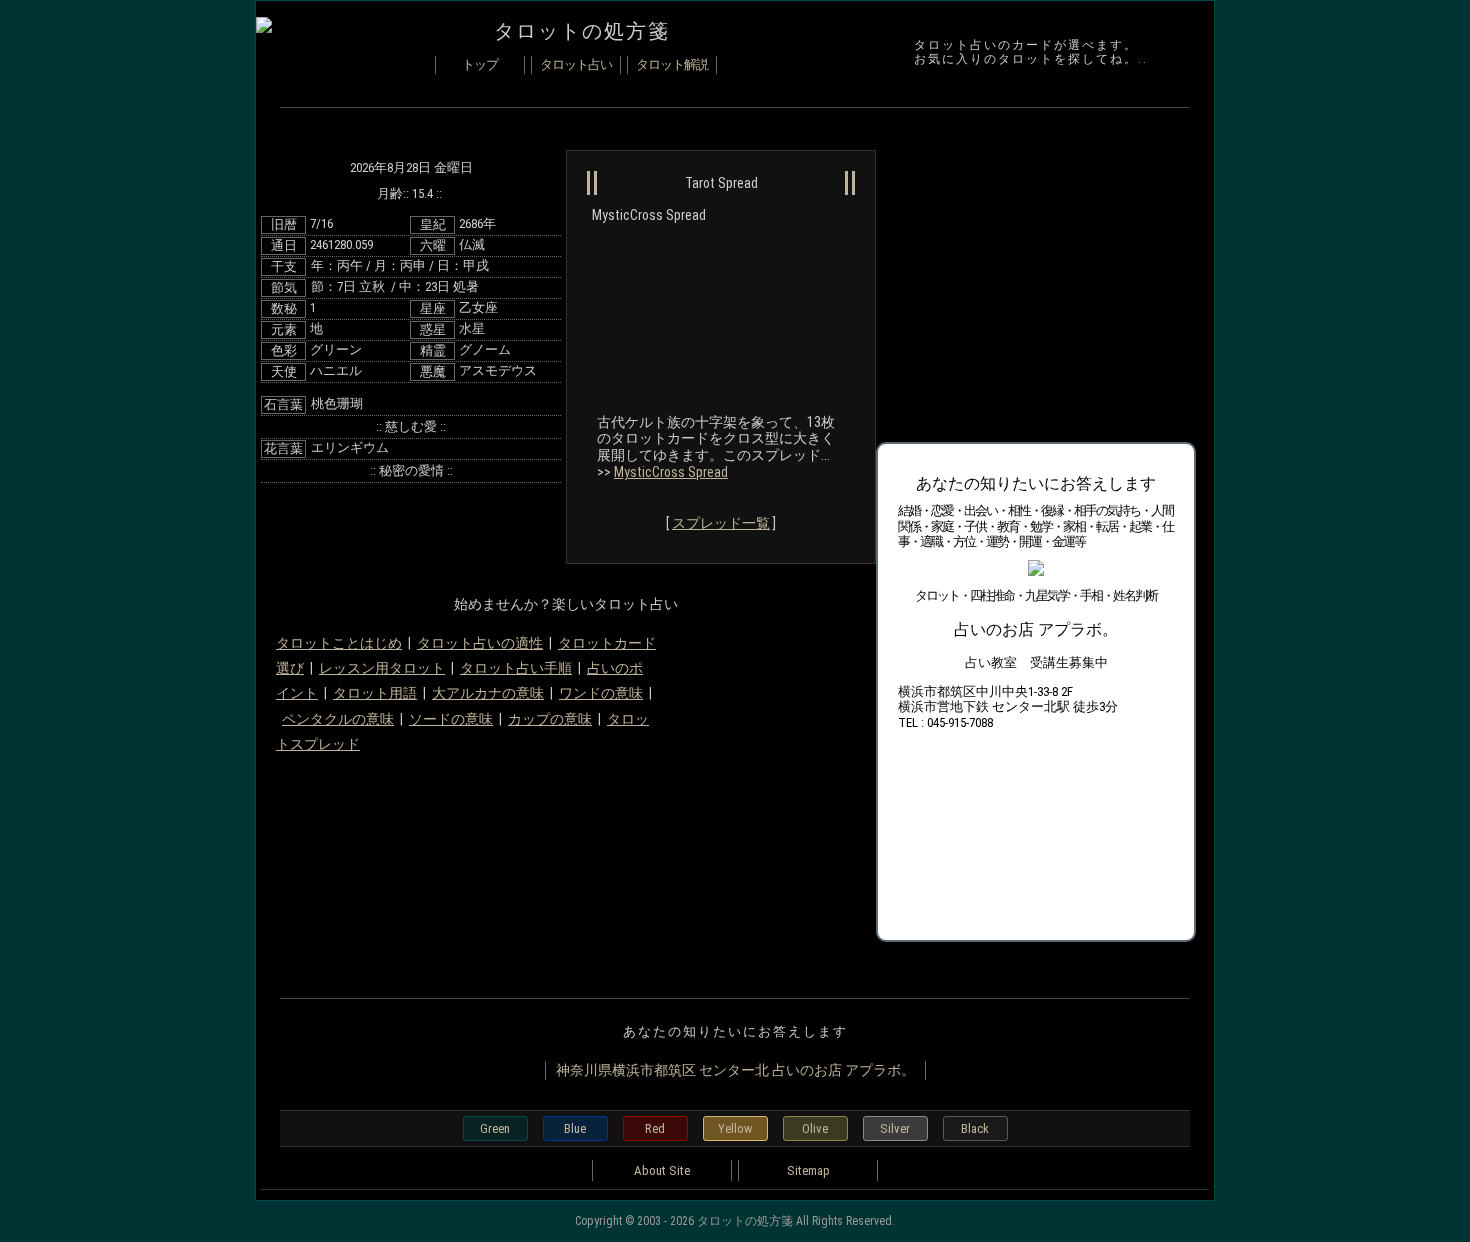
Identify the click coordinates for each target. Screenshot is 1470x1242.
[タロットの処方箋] (264, 28)
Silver (895, 1128)
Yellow (735, 1128)
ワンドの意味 (601, 693)
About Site (662, 1170)
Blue (575, 1128)
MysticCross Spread (671, 472)
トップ (480, 64)
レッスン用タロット (382, 668)
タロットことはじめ (339, 643)
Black (975, 1128)
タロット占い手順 (516, 668)
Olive (815, 1128)
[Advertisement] (1026, 289)
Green (495, 1128)
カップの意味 (550, 719)
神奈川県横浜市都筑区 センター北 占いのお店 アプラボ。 (735, 1070)
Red (655, 1128)
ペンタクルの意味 (338, 719)
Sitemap (808, 1170)
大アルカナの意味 (488, 693)
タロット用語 (375, 693)
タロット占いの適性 (480, 643)
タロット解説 (672, 64)
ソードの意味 (451, 719)
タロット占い (576, 64)
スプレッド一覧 (721, 523)
